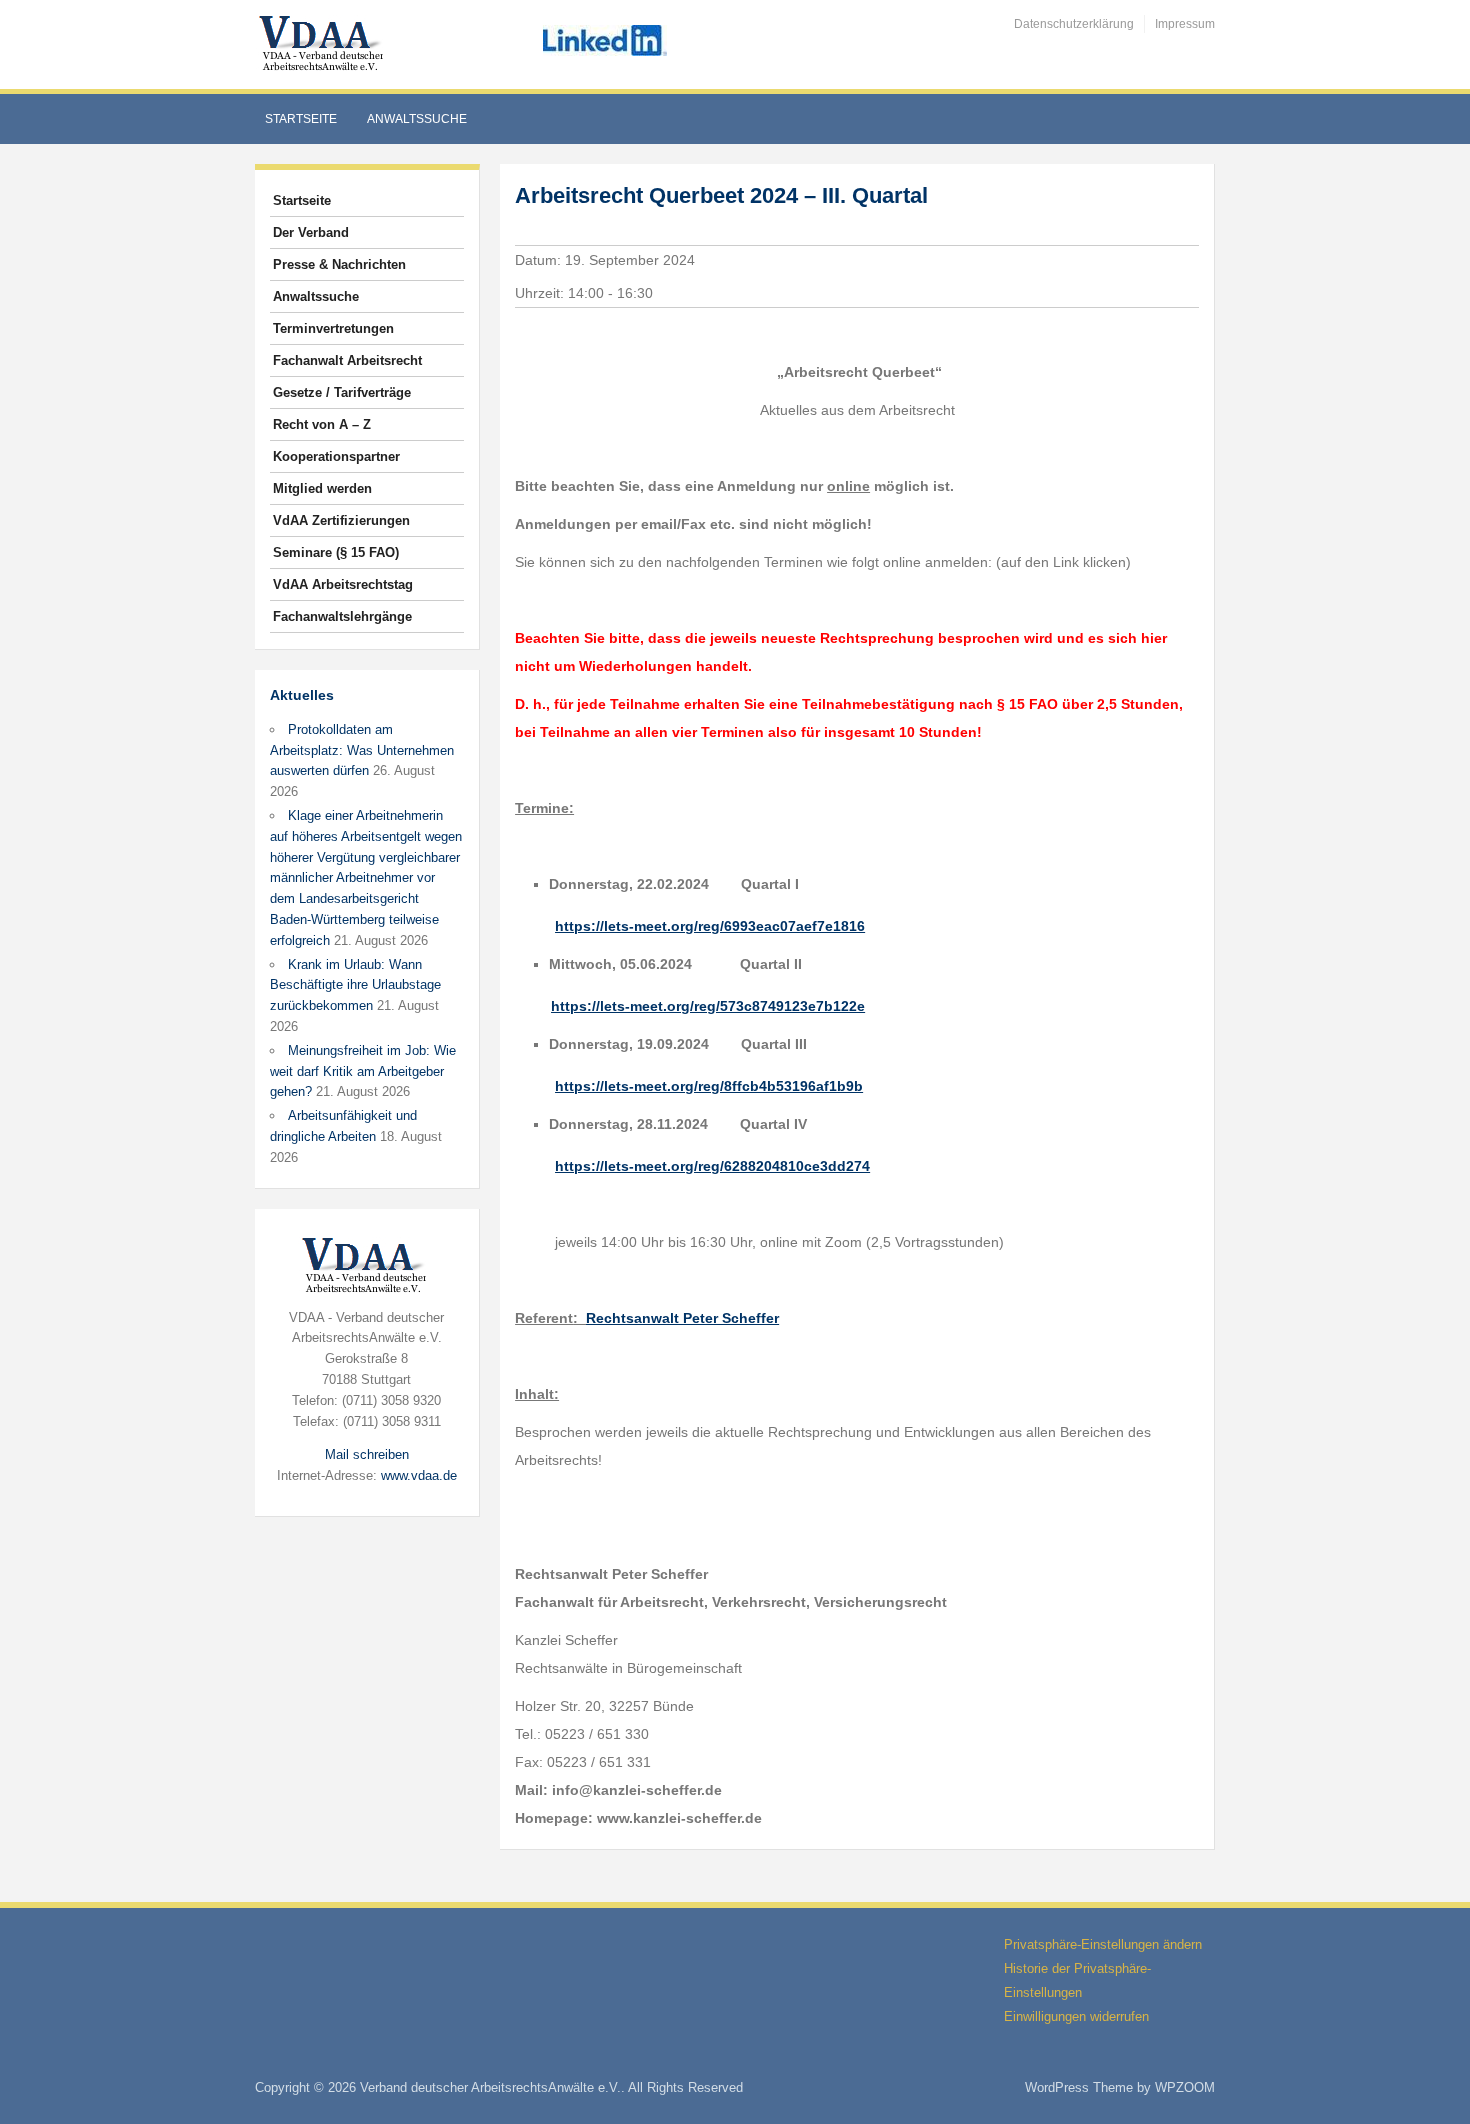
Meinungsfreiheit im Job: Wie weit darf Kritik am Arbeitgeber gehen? (363, 1071)
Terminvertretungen (333, 328)
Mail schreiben (367, 1454)
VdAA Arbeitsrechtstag (343, 584)
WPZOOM (1185, 2087)
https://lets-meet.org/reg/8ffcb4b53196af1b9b (709, 1086)
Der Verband (311, 232)
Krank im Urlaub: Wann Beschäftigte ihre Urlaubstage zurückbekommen (355, 985)
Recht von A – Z (322, 424)
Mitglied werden (322, 488)
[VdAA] (324, 43)
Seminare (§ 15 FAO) (336, 552)
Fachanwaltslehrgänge (342, 616)
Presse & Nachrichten (339, 264)
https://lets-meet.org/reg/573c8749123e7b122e (708, 1006)
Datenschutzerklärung (1074, 24)
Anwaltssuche (417, 119)
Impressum (1185, 24)
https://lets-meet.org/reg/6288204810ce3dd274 (712, 1166)
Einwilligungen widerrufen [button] (1076, 2016)
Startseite (301, 119)
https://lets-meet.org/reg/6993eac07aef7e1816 (710, 926)
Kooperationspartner (336, 456)
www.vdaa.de (419, 1475)
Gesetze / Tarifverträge (342, 392)
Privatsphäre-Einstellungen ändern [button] (1103, 1944)
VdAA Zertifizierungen (341, 520)
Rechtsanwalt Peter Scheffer (682, 1318)
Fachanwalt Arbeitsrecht (347, 360)
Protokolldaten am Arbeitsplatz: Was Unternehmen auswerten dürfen (362, 750)
